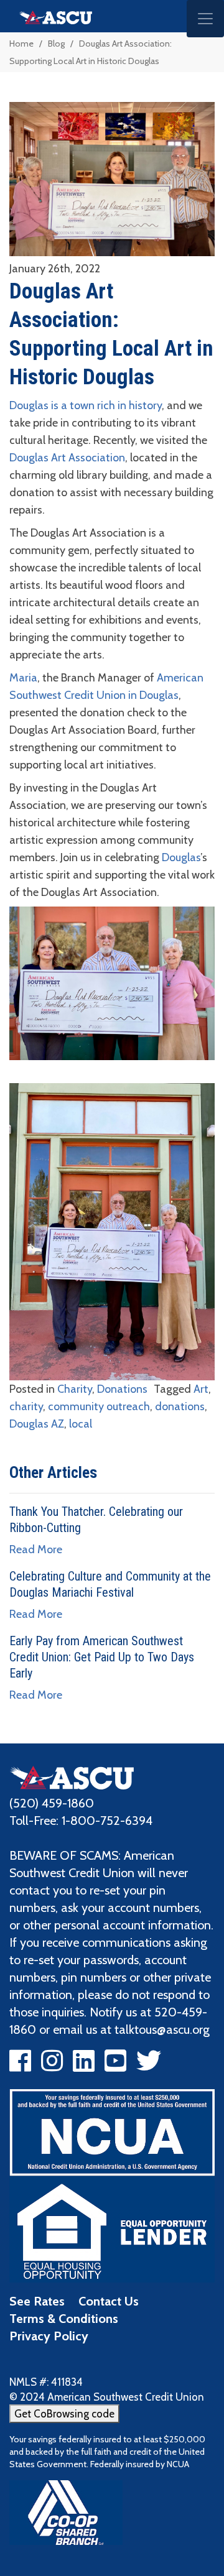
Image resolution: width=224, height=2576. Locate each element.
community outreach (99, 1406)
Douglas (181, 857)
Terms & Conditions (64, 2319)
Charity (75, 1389)
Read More (36, 1549)
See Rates (37, 2301)
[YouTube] (115, 2066)
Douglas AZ (37, 1424)
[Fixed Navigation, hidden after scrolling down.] (51, 16)
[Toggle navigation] (205, 19)
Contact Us (109, 2301)
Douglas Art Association (67, 458)
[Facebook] (20, 2066)
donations (180, 1406)
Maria (23, 678)
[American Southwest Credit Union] (72, 1776)
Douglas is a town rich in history (86, 405)
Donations (122, 1389)
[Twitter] (149, 2066)
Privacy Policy (49, 2336)
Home (21, 44)
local (81, 1424)
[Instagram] (52, 2066)
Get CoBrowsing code (64, 2414)
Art (201, 1389)
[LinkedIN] (84, 2066)
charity (26, 1406)
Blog (56, 44)
